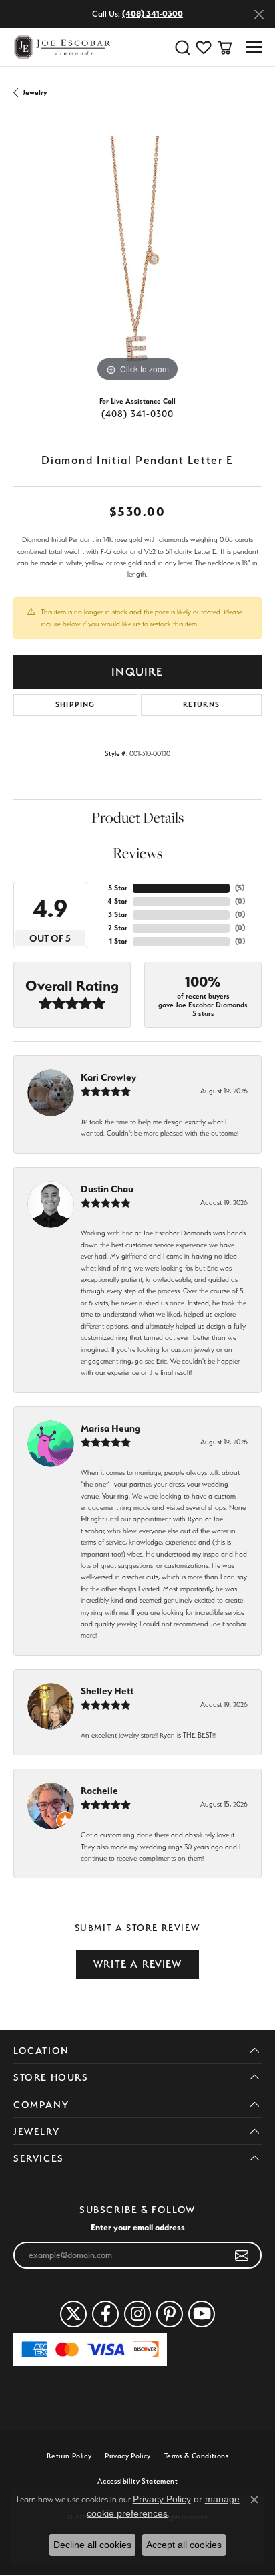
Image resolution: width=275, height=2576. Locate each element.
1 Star (118, 941)
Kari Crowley (108, 1077)
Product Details (137, 817)
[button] (182, 47)
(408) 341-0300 (138, 414)
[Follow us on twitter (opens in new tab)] (73, 2314)
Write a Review (137, 1964)
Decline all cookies (92, 2545)
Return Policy (69, 2456)
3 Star (118, 915)
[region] (137, 261)
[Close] (259, 14)
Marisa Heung (110, 1428)
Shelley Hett (107, 1691)
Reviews (137, 853)
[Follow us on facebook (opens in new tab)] (105, 2314)
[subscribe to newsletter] (242, 2255)
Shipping (75, 705)
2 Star (118, 928)
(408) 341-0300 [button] (153, 14)
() (240, 888)
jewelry (35, 93)
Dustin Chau (107, 1189)
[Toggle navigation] (254, 47)
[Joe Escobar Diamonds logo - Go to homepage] (62, 47)
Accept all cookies (184, 2545)
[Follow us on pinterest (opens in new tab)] (170, 2314)
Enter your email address (138, 2227)
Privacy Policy (128, 2456)
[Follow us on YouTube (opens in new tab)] (202, 2314)
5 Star (118, 888)
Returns (201, 705)
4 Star (117, 901)
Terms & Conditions (196, 2456)
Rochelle (99, 1791)
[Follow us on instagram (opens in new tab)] (137, 2314)
